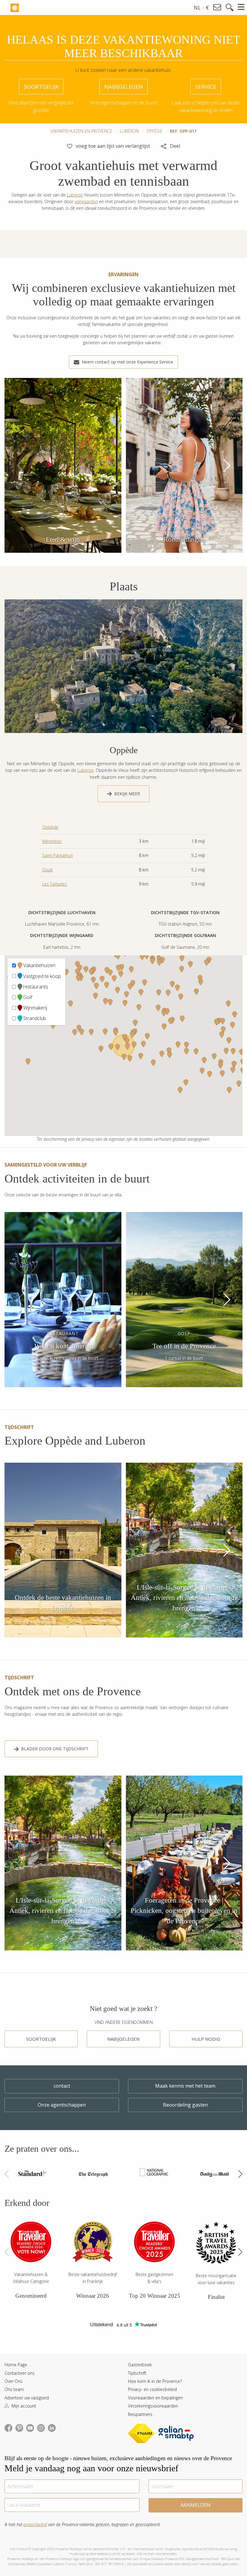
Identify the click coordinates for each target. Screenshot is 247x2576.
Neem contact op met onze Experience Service (127, 362)
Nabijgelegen (123, 2039)
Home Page (16, 2365)
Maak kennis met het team (185, 2086)
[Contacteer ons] (217, 7)
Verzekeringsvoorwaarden (153, 2406)
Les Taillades (55, 884)
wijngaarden (86, 201)
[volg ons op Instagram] (41, 2427)
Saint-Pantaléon (58, 855)
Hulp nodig (206, 2039)
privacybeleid (35, 2524)
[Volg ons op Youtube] (30, 2427)
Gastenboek (140, 2365)
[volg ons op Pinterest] (19, 2427)
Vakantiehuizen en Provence (81, 131)
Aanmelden (195, 2505)
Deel (174, 146)
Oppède (154, 131)
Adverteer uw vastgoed (27, 2398)
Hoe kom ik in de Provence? (155, 2381)
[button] (226, 465)
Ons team (14, 2389)
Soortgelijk (41, 2039)
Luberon (129, 131)
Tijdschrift (137, 2373)
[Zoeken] (230, 8)
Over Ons (14, 2381)
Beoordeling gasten (185, 2105)
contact (62, 2086)
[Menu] (241, 7)
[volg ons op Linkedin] (52, 2427)
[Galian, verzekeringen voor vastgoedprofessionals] (176, 2434)
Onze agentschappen (62, 2105)
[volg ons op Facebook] (8, 2427)
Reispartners (140, 2414)
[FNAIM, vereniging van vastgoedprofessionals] (143, 2434)
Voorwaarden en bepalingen (155, 2398)
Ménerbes (52, 841)
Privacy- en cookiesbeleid (152, 2389)
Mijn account (23, 2406)
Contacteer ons (20, 2373)
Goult (47, 870)
